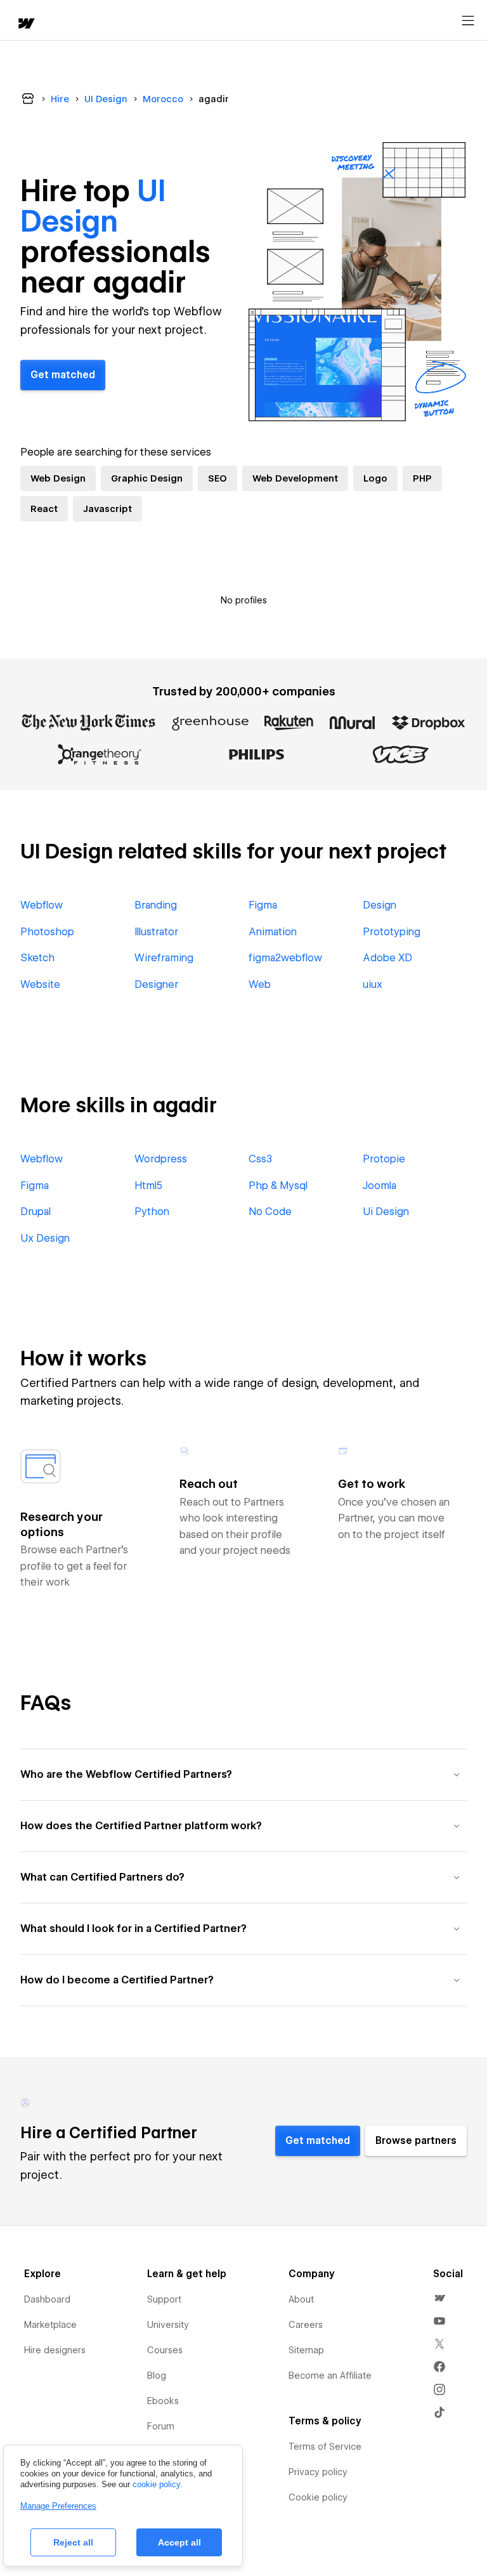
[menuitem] (439, 2298)
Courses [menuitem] (165, 2350)
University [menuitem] (168, 2325)
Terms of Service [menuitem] (325, 2447)
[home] (25, 24)
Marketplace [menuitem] (50, 2325)
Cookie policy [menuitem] (318, 2497)
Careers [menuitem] (306, 2325)
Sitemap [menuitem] (306, 2350)
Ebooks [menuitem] (163, 2401)
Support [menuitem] (164, 2299)
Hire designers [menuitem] (55, 2350)
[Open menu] (468, 21)
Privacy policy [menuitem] (318, 2472)
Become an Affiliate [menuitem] (330, 2376)
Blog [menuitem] (157, 2376)
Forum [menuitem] (161, 2426)
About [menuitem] (301, 2299)
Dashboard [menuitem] (47, 2299)
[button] (243, 1774)
